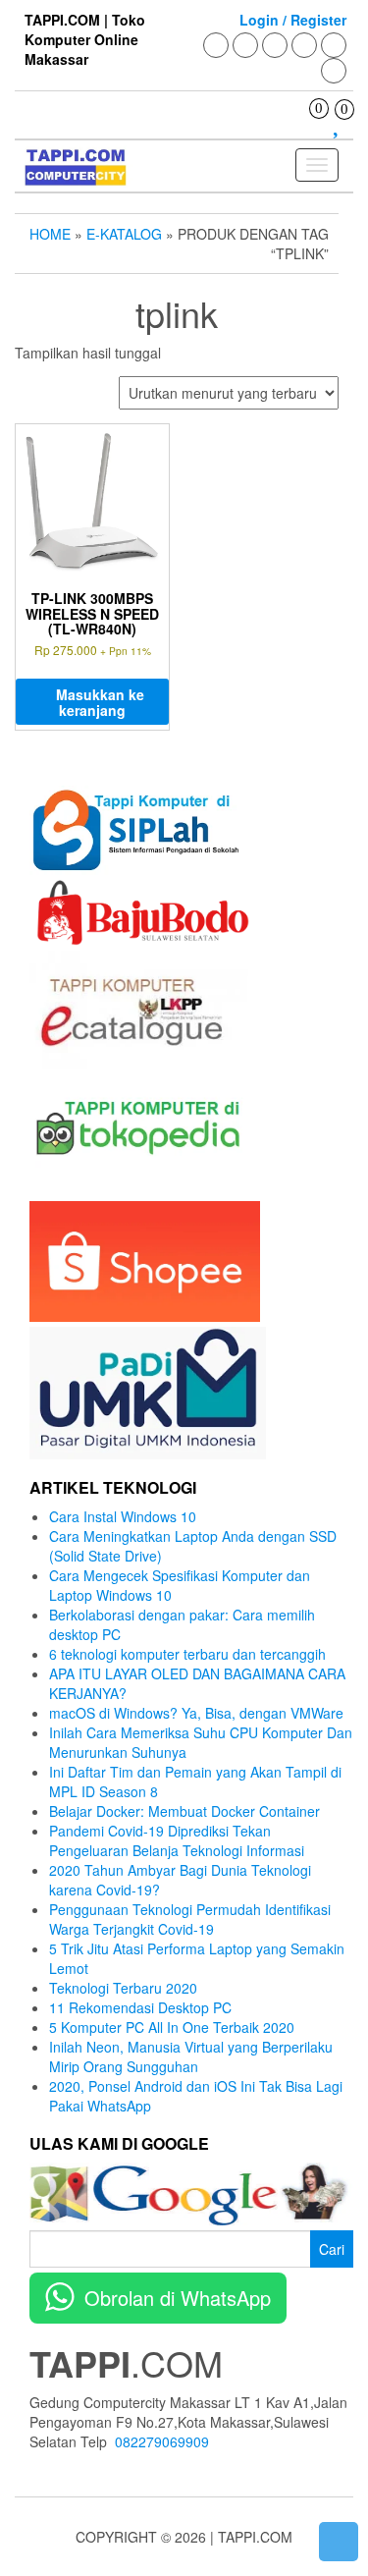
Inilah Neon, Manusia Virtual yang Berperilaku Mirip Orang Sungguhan (191, 2056)
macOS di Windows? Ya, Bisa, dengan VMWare (196, 1713)
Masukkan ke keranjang (100, 702)
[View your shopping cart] (305, 126)
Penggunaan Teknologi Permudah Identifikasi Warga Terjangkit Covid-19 (190, 1919)
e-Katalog (124, 234)
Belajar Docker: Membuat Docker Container (184, 1811)
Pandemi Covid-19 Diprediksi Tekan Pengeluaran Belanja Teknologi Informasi (177, 1840)
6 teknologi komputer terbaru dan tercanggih (187, 1654)
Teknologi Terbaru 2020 (123, 1988)
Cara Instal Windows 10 (123, 1516)
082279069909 (162, 2441)
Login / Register (293, 20)
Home (50, 234)
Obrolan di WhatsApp (178, 2298)
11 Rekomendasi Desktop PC (140, 2007)
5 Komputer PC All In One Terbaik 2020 (172, 2027)
